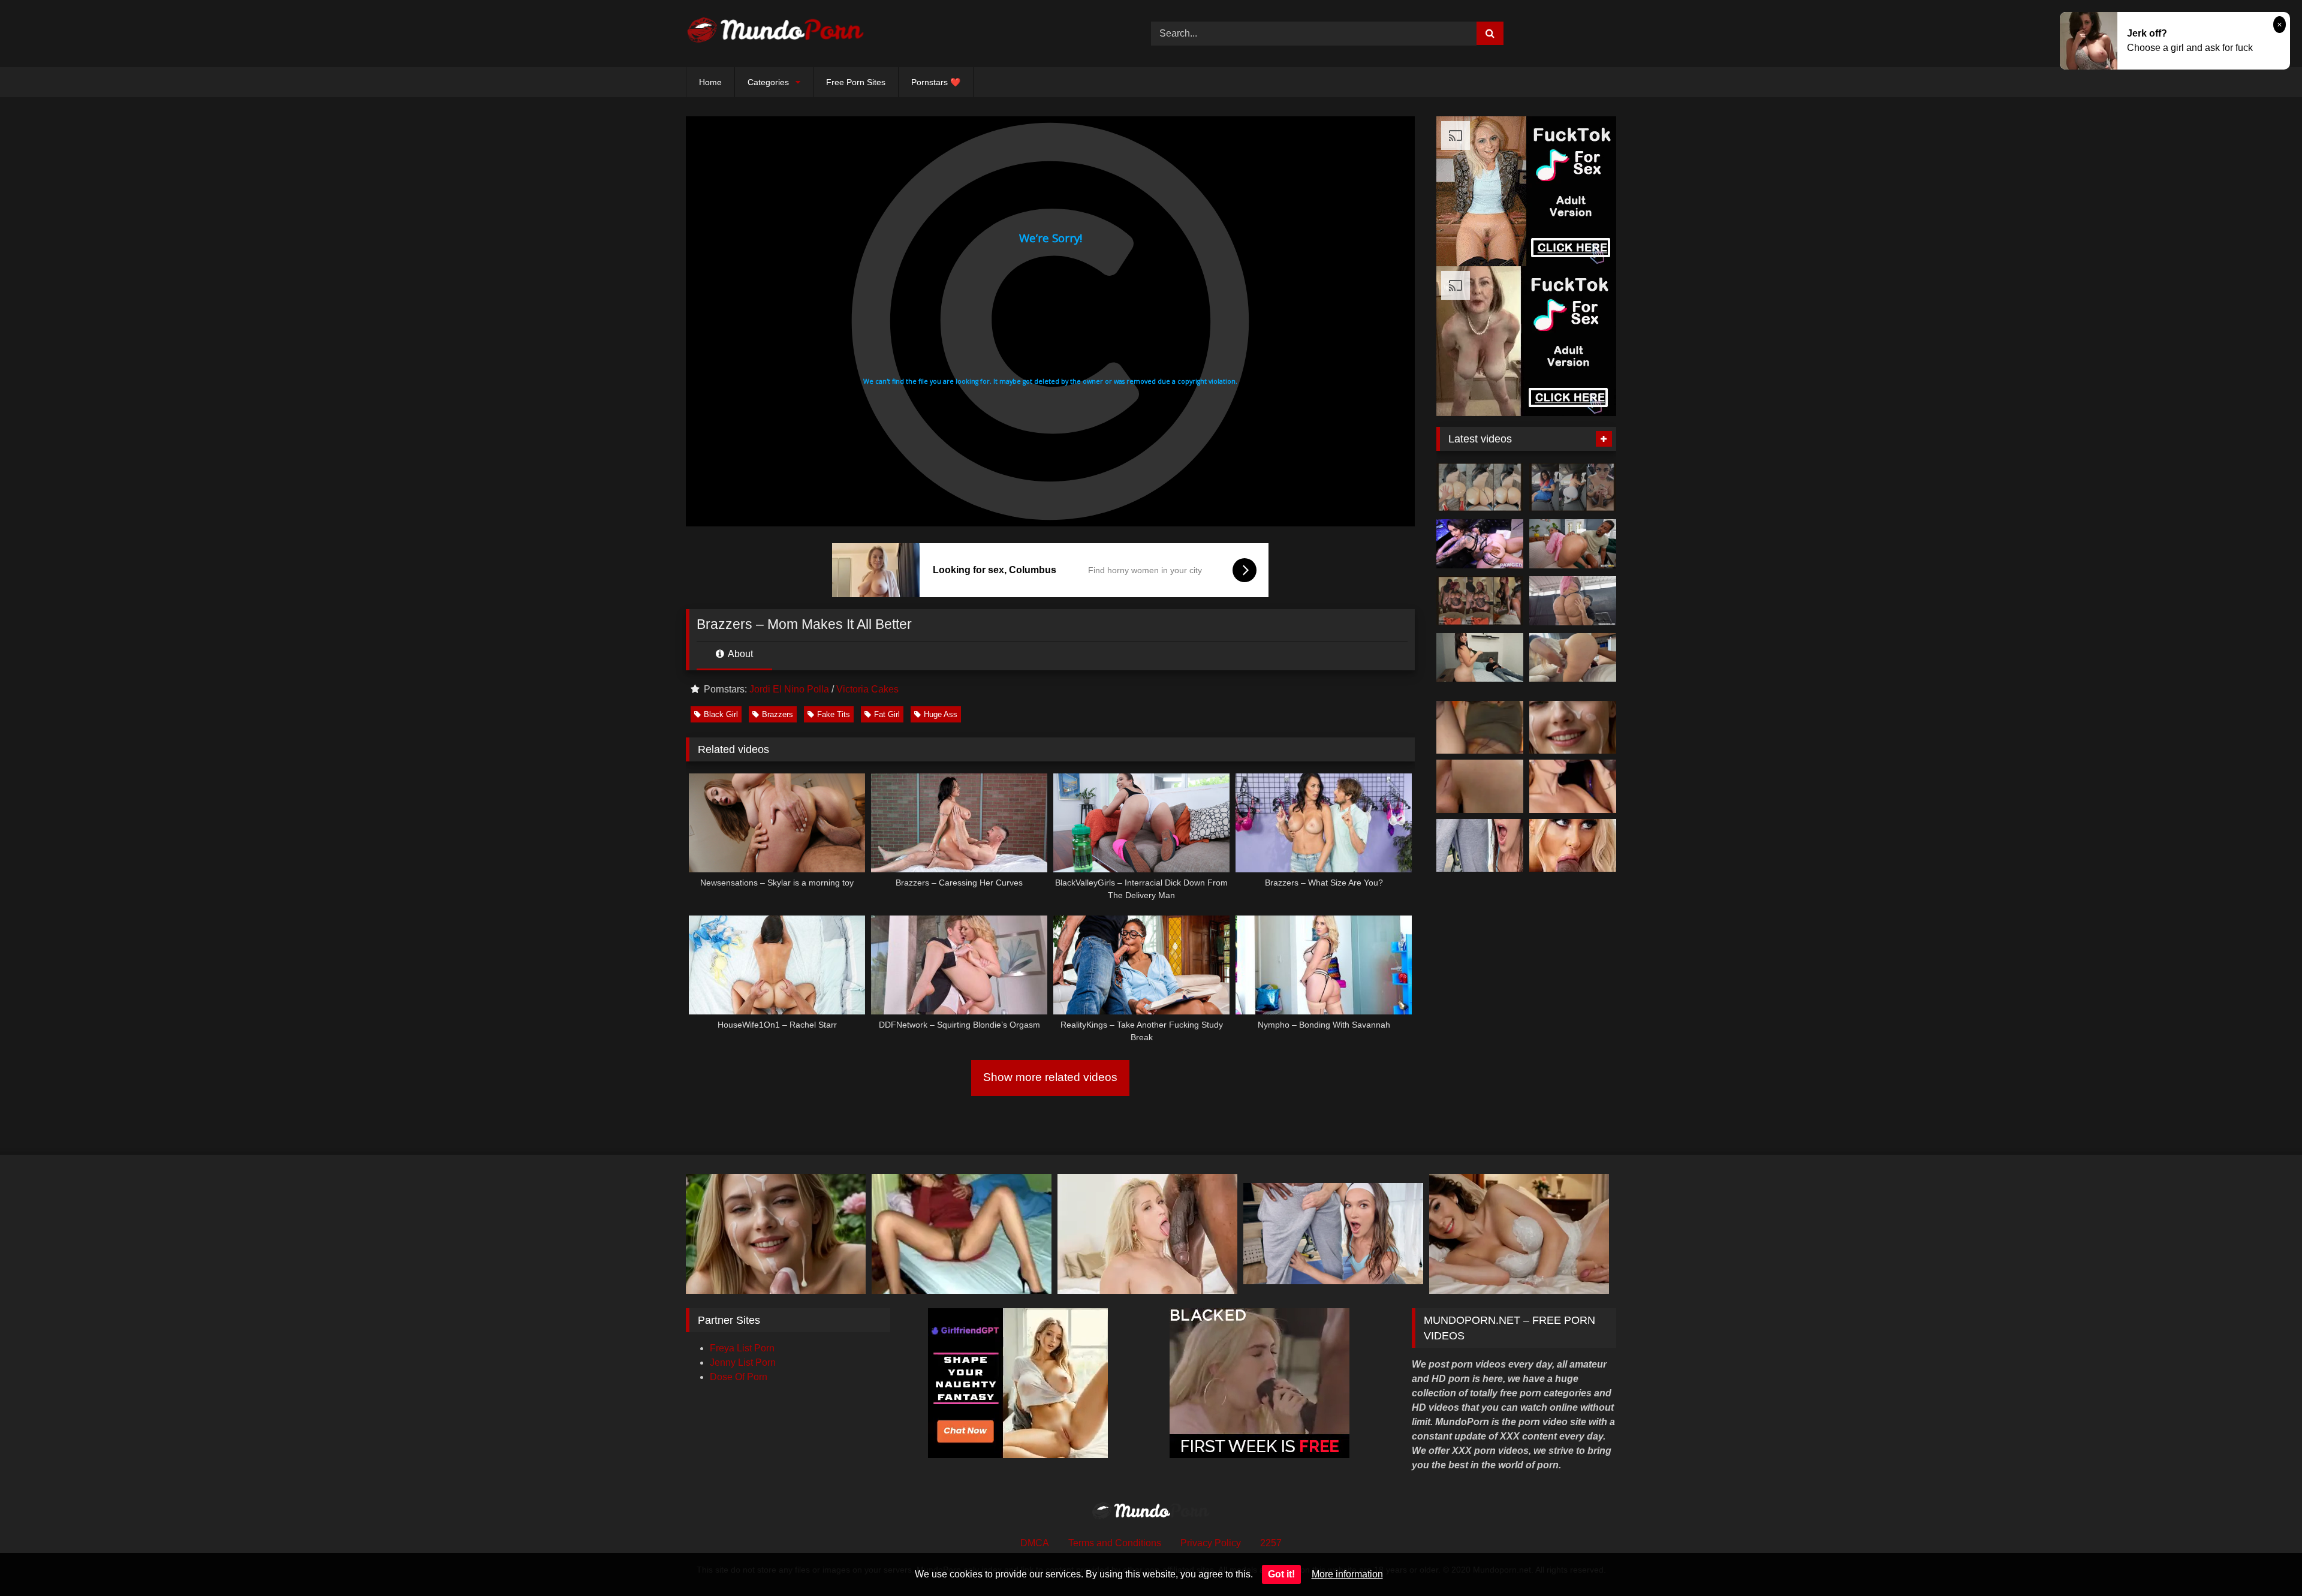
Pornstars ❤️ (936, 82)
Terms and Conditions (1115, 1543)
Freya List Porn (742, 1348)
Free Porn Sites (856, 82)
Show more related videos (1050, 1077)
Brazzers (778, 714)
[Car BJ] (1573, 487)
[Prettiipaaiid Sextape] (1480, 601)
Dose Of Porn (739, 1377)
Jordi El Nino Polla (789, 689)
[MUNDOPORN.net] (776, 34)
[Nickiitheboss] (1480, 487)
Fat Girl (887, 714)
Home (710, 82)
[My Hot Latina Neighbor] (1573, 658)
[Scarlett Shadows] (1480, 544)
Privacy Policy (1211, 1543)
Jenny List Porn (743, 1362)
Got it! (1281, 1574)
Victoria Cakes (867, 689)
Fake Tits (834, 714)
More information (1347, 1574)
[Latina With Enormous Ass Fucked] (1573, 601)
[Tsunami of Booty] (1573, 544)
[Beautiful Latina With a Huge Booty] (1480, 658)
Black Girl (721, 714)
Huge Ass (941, 714)
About (739, 654)
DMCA (1035, 1543)
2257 (1271, 1543)
